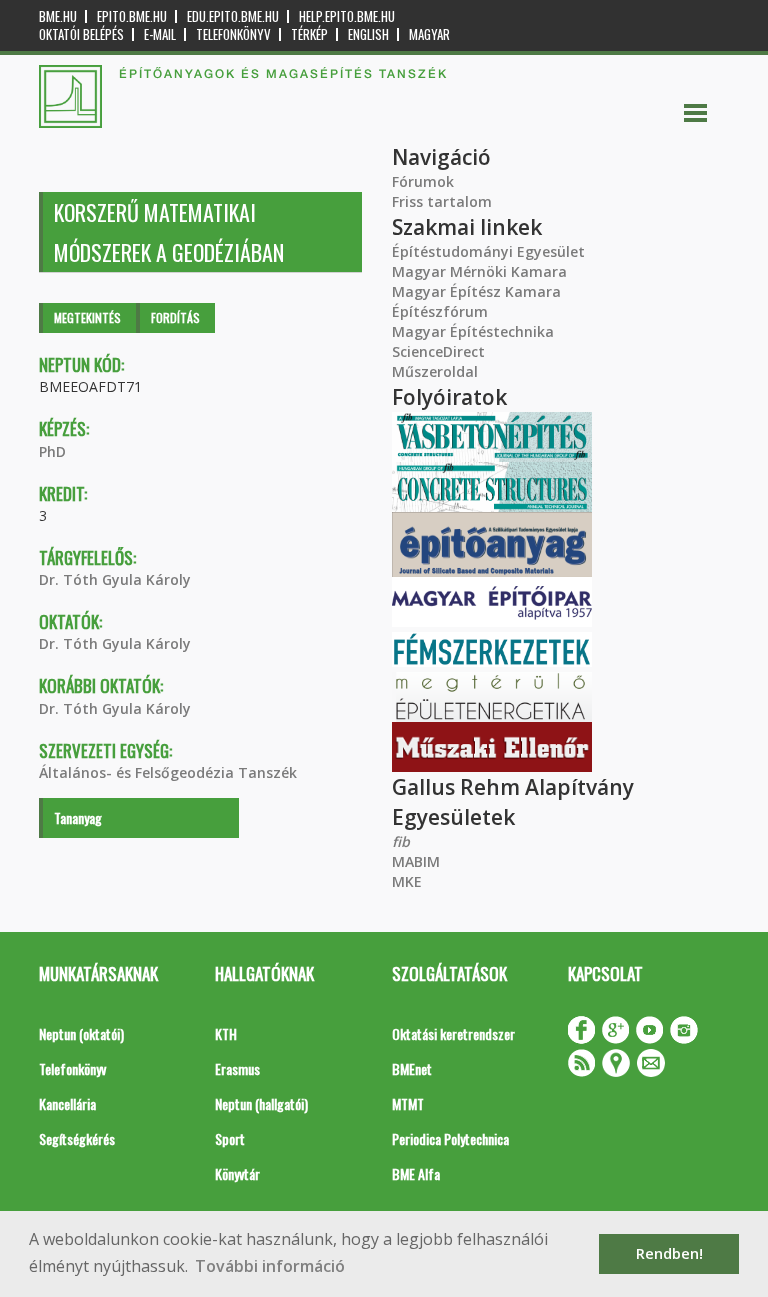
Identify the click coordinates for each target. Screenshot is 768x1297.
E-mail (160, 34)
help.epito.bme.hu (347, 16)
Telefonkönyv (233, 34)
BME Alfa (416, 1173)
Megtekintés (87, 317)
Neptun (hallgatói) (261, 1103)
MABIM (416, 861)
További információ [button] (270, 1266)
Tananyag (78, 817)
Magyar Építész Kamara (476, 291)
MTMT (408, 1103)
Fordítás (175, 317)
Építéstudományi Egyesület (488, 251)
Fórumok (423, 181)
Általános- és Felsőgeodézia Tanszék (168, 772)
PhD (52, 451)
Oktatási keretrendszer (453, 1033)
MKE (407, 881)
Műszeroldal (435, 371)
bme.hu (58, 16)
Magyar (429, 34)
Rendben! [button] (669, 1253)
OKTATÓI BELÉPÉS (81, 34)
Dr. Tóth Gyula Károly (115, 579)
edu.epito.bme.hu (233, 16)
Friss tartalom (442, 201)
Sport (230, 1138)
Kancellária (67, 1103)
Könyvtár (237, 1173)
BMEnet (412, 1068)
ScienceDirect (438, 351)
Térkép (309, 34)
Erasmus (237, 1068)
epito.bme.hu (132, 16)
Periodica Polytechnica (450, 1138)
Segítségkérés (77, 1138)
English (368, 34)
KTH (226, 1033)
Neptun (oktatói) (81, 1033)
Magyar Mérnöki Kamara (479, 271)
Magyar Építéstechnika (473, 331)
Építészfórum (440, 311)
